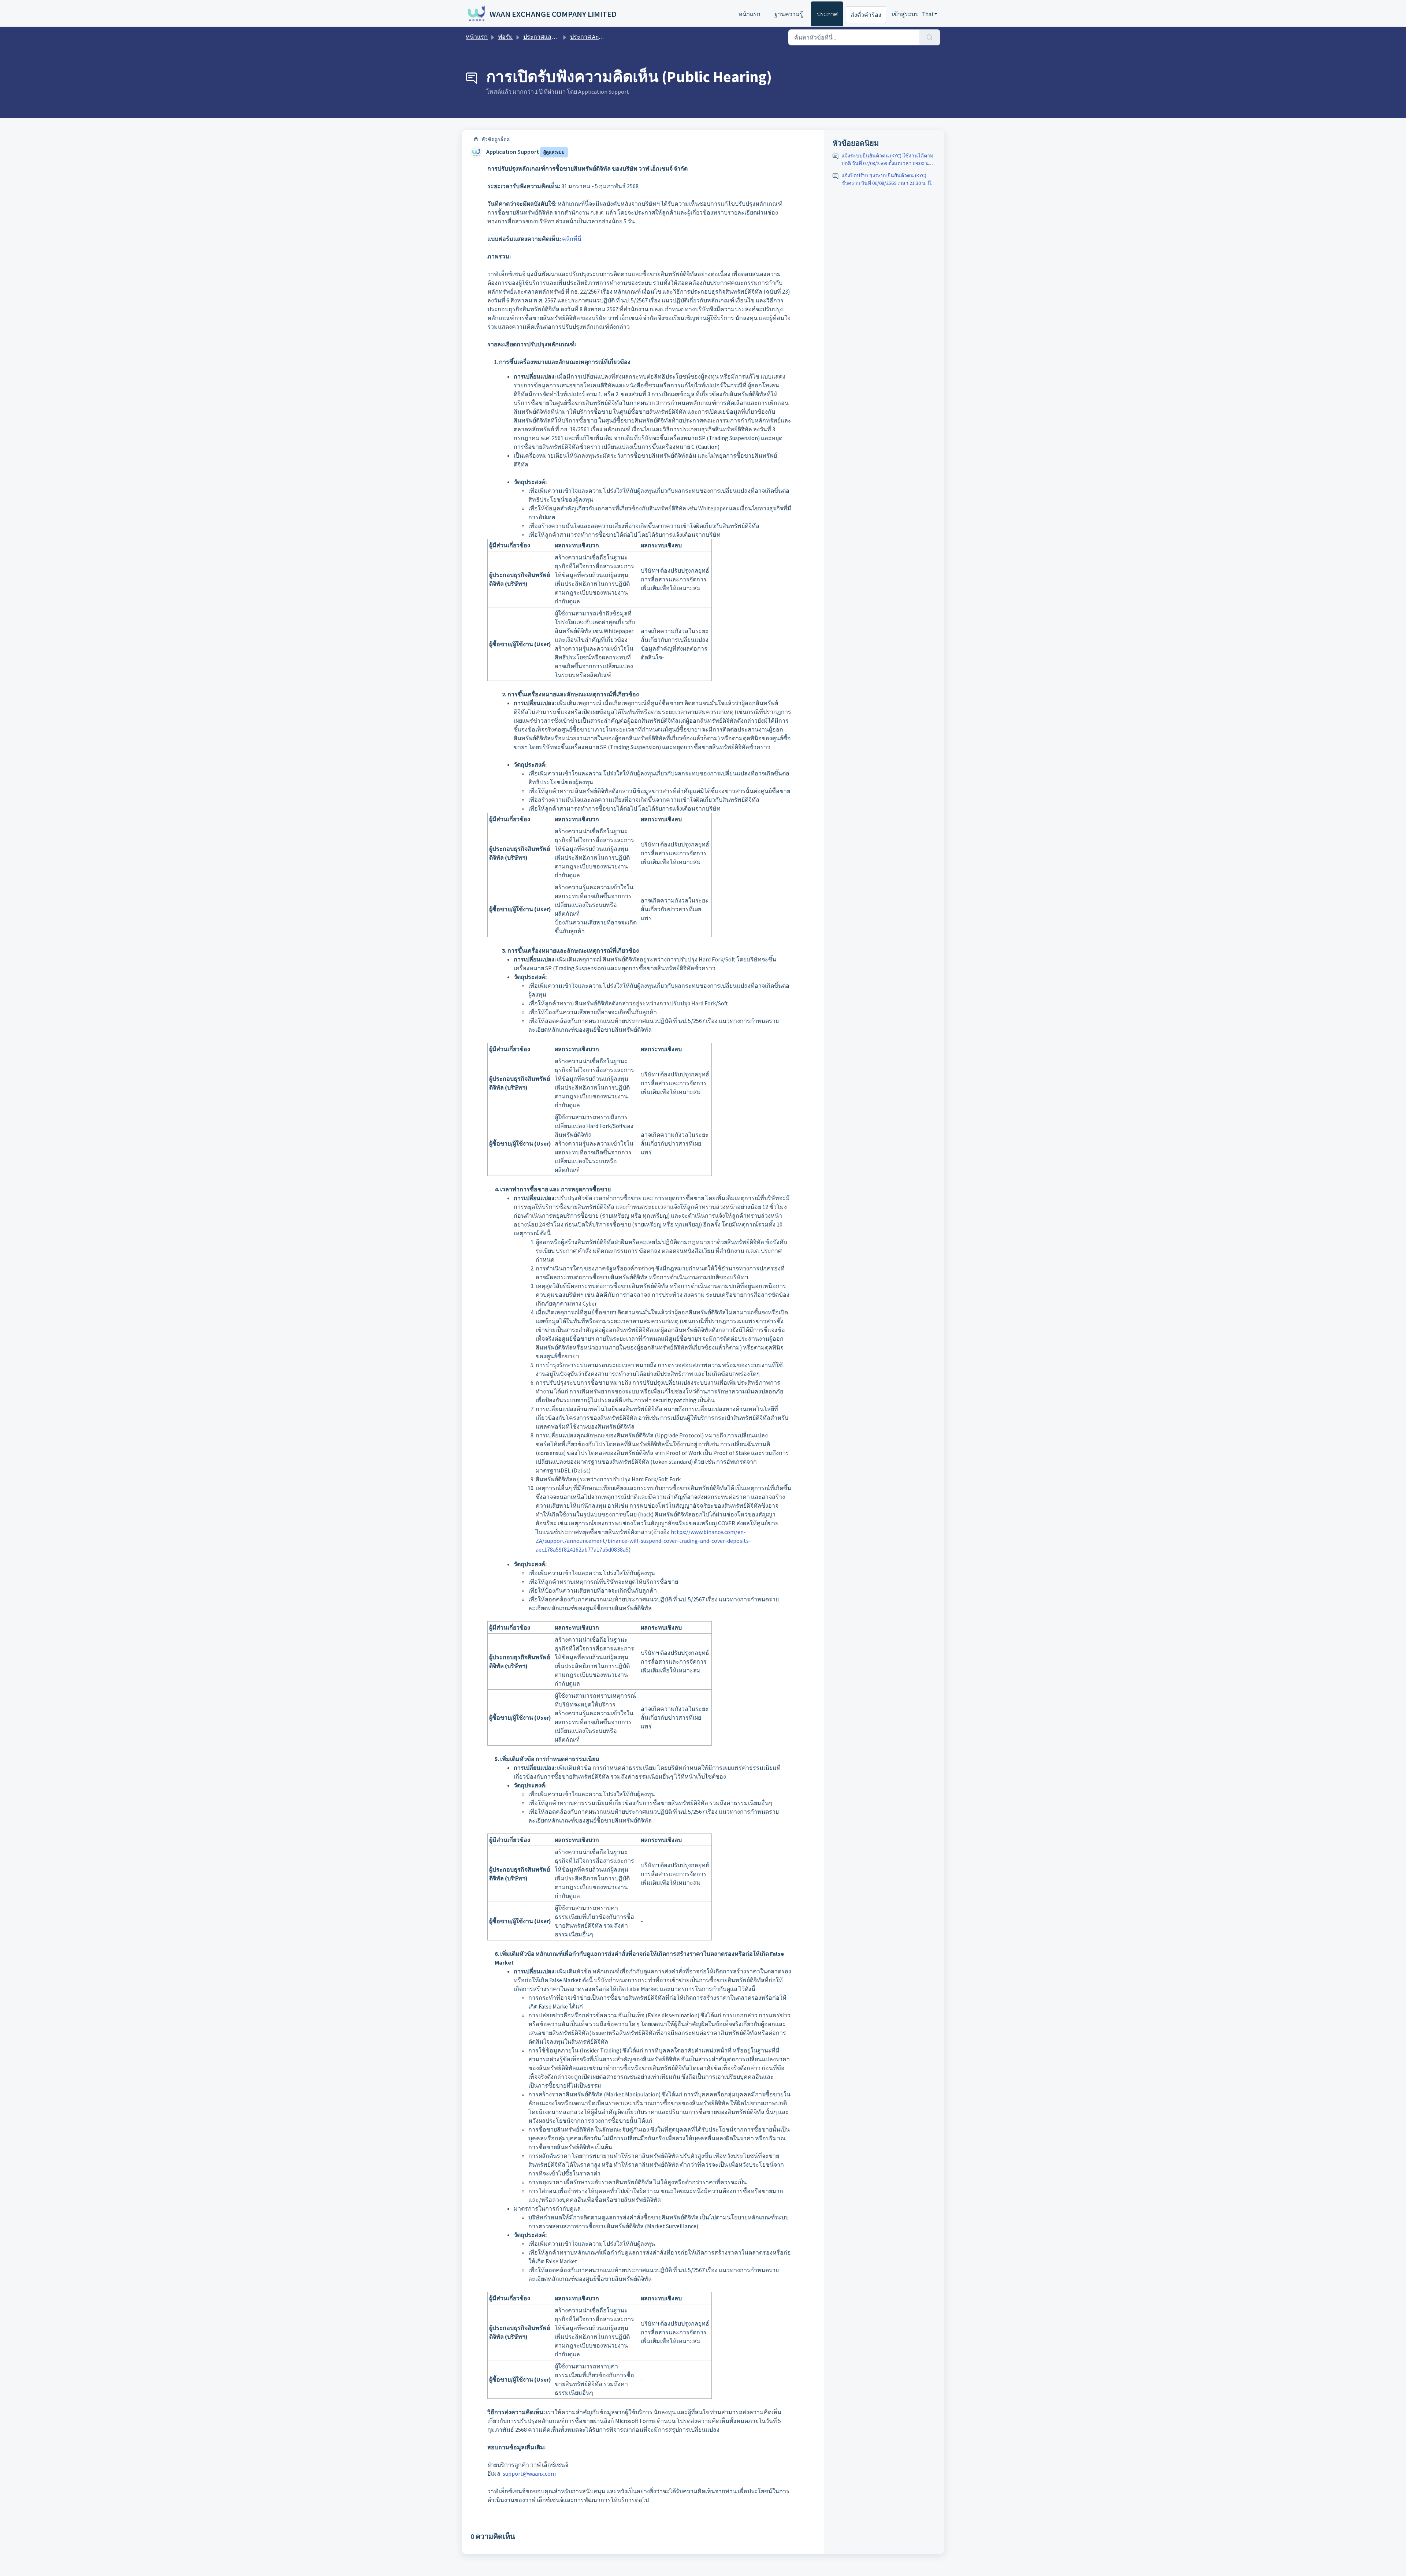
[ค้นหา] (930, 37)
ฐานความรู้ (789, 14)
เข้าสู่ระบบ (905, 14)
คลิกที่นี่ (572, 239)
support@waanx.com (529, 2473)
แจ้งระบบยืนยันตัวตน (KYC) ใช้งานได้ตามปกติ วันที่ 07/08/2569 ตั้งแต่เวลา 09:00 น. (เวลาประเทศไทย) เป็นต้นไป (887, 160)
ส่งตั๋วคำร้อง (866, 15)
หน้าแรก (750, 14)
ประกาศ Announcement (600, 37)
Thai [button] (927, 14)
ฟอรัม (505, 37)
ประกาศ (827, 14)
